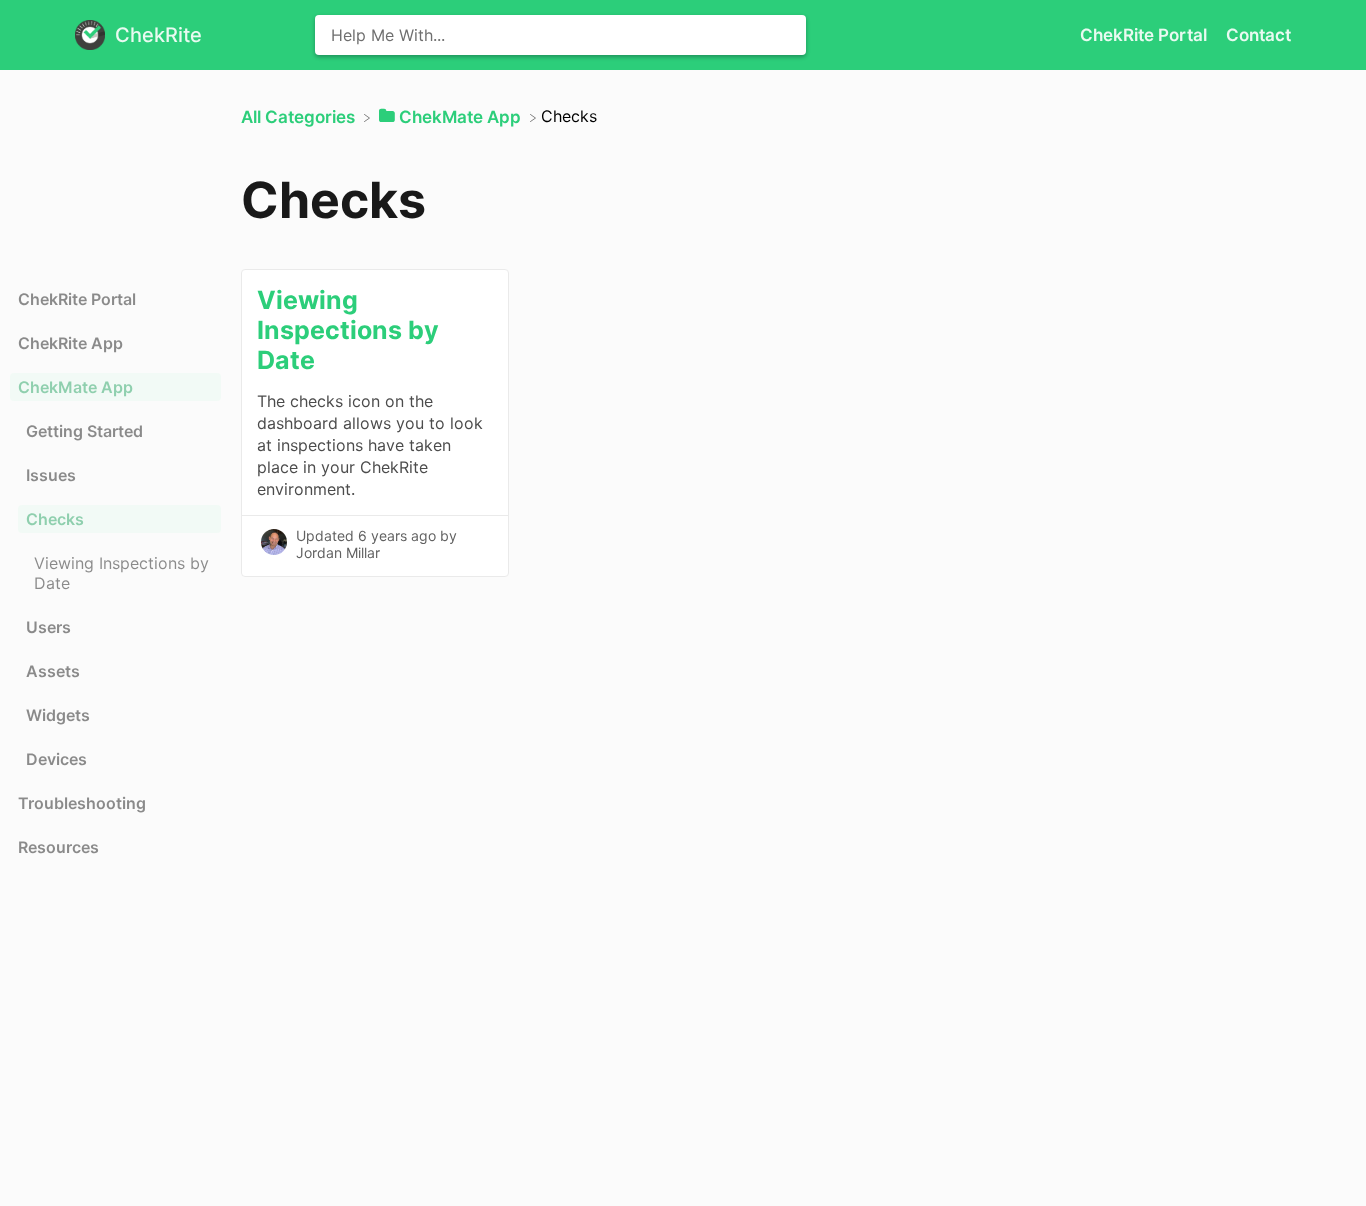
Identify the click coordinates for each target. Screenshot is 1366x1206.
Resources (58, 847)
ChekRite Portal (1145, 35)
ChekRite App (70, 343)
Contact (1258, 35)
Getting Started (84, 431)
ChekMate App (75, 387)
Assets (53, 671)
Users (48, 627)
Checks (55, 519)
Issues (51, 475)
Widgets (58, 715)
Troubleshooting (82, 803)
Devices (56, 759)
